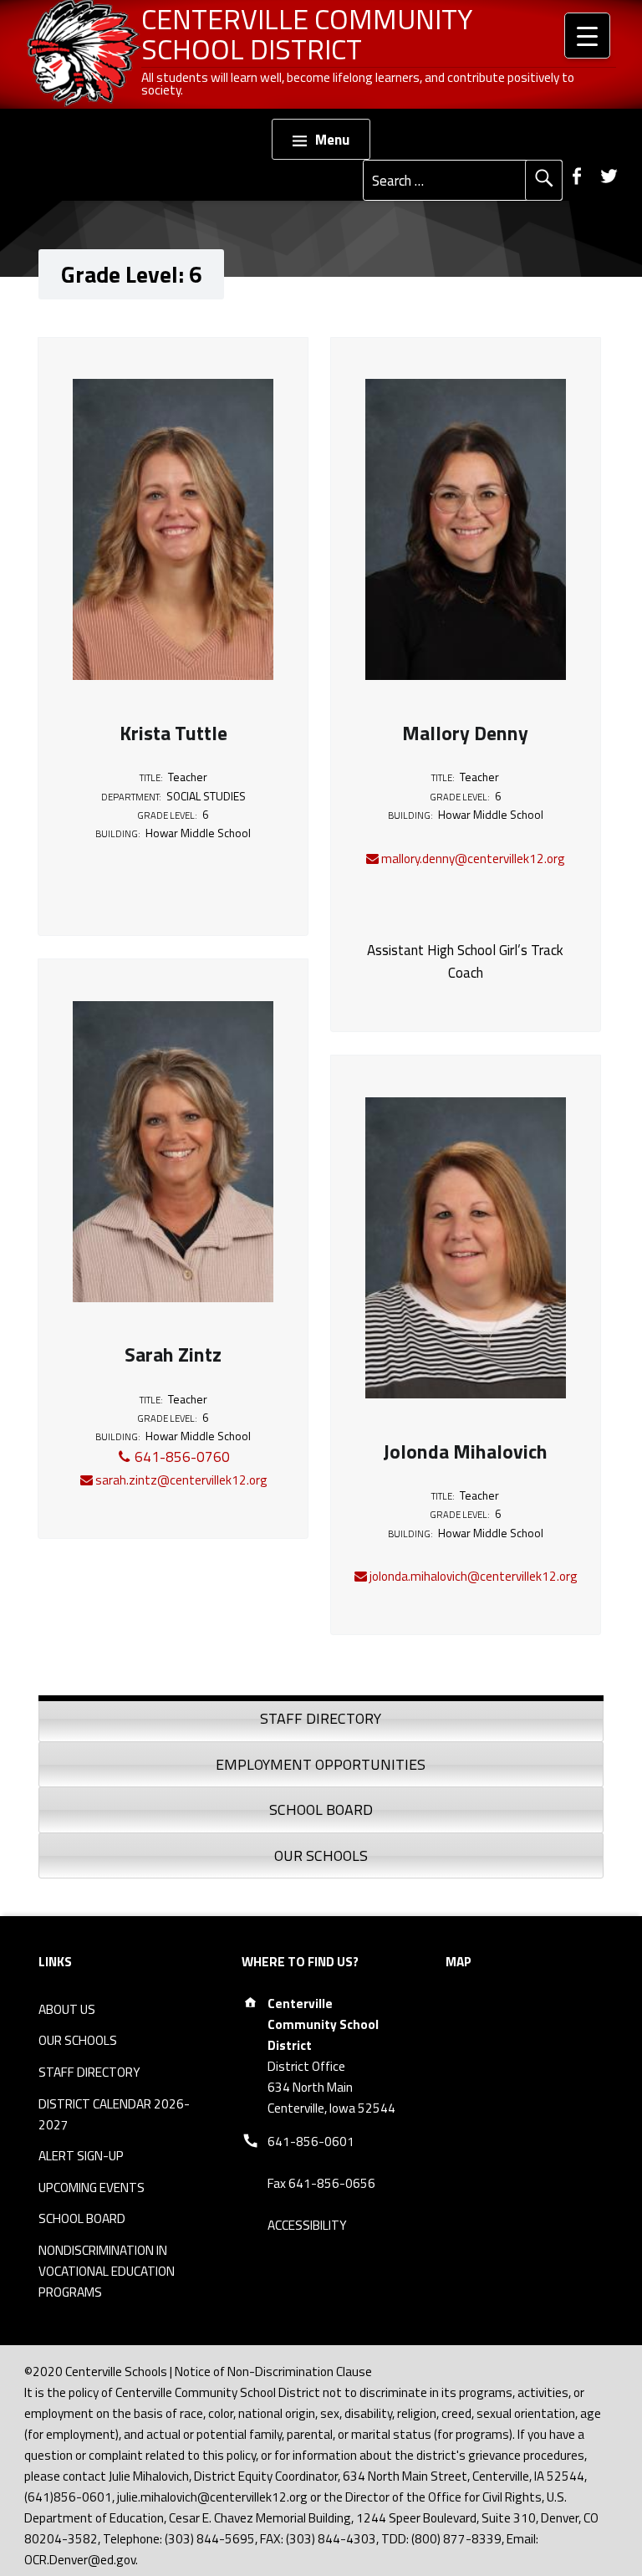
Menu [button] (332, 140)
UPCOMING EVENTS (92, 2188)
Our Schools (321, 1855)
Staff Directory (321, 1718)
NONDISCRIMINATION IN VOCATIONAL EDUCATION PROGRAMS (107, 2271)
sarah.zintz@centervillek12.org (180, 1480)
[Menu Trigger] (587, 36)
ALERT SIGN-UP (81, 2156)
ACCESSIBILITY (307, 2225)
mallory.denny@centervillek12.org (471, 859)
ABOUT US (67, 2009)
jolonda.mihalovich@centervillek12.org (472, 1576)
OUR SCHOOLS (78, 2040)
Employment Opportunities (321, 1764)
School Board (321, 1809)
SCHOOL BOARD (82, 2218)
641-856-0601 (311, 2142)
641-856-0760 (181, 1457)
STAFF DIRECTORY (89, 2072)
